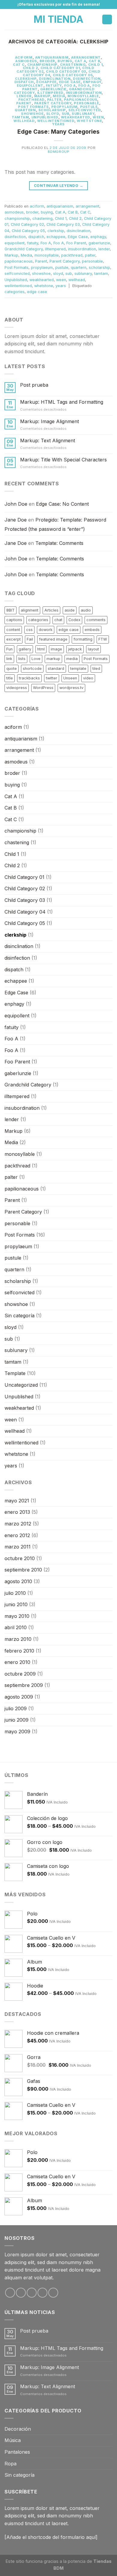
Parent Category (53, 103)
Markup (42, 96)
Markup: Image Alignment (49, 422)
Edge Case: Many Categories (58, 132)
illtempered (50, 93)
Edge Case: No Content (62, 504)
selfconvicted (85, 110)
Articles (51, 610)
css (29, 630)
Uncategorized (21, 1385)
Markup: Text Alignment (48, 441)
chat (58, 620)
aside (70, 610)
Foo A (70, 86)
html (41, 649)
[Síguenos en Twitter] (32, 2293)
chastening (73, 65)
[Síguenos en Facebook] (10, 2293)
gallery (25, 649)
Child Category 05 (73, 75)
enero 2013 (17, 1512)
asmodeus (26, 61)
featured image (53, 639)
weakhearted (76, 117)
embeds (92, 630)
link (9, 659)
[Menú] (8, 19)
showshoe (32, 114)
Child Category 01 (60, 68)
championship (42, 65)
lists (22, 659)
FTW (103, 639)
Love (36, 659)
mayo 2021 (17, 1501)
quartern (25, 110)
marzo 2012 (18, 1524)
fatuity (54, 86)
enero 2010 (17, 1662)
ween (98, 117)
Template (15, 1373)
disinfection (87, 79)
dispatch (24, 82)
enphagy (92, 82)
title (10, 678)
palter (54, 100)
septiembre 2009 (24, 1685)
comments (96, 620)
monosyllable (83, 96)
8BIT (10, 610)
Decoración (18, 2429)
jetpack (75, 649)
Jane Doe (16, 520)
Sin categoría (19, 1316)
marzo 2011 (18, 1547)
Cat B (95, 61)
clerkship (26, 79)
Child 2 (30, 68)
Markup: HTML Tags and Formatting (62, 402)
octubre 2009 (20, 1674)
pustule (89, 107)
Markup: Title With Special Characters (63, 460)
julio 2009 (16, 1708)
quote (12, 669)
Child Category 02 (27, 224)
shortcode (32, 669)
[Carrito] (107, 20)
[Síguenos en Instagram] (21, 2293)
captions (14, 620)
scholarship (52, 110)
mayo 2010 (17, 1616)
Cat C (19, 65)
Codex (74, 620)
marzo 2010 (18, 1639)
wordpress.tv (71, 688)
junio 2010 (16, 1604)
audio (86, 610)
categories (15, 292)
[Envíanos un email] (42, 2293)
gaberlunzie (53, 89)
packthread (31, 100)
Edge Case (70, 82)
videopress (17, 688)
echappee (46, 82)
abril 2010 (16, 1627)
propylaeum (64, 107)
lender (24, 96)
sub (66, 114)
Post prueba (34, 385)
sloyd (53, 114)
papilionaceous (81, 100)
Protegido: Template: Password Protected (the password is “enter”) (55, 525)
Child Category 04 (25, 912)
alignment (30, 610)
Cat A (81, 61)
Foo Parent (76, 243)
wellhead (24, 121)
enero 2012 (17, 1535)
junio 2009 (16, 1720)
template (78, 669)
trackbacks (29, 678)
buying (65, 61)
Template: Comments (59, 543)
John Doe (16, 504)
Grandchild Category (24, 249)
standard (56, 669)
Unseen (70, 678)
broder (47, 61)
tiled (96, 669)
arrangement (86, 57)
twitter (52, 678)
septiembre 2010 (23, 1570)
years (58, 124)
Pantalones (17, 2452)
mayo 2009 (17, 1731)
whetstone (89, 121)
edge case (37, 292)
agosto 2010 (18, 1581)
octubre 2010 (20, 1558)
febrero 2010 (19, 1651)
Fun (9, 649)
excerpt (13, 639)
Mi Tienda (58, 19)
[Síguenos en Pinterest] (53, 2293)
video (88, 678)
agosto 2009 (19, 1697)
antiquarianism (52, 57)
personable (87, 103)
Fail (30, 639)
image (56, 649)
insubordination (84, 93)
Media (59, 96)
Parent (24, 103)
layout (93, 649)
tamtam (20, 117)
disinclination (55, 79)
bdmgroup (58, 152)
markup (53, 659)
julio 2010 (15, 1593)
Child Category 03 (66, 71)
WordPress (43, 688)
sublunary (83, 114)
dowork (46, 630)
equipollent (30, 86)
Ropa (10, 2464)
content (13, 630)
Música (13, 2440)
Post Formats (33, 107)
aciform (24, 57)
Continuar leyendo (58, 186)
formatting (83, 639)
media (72, 659)
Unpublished (45, 117)
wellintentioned (56, 121)
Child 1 (96, 65)
